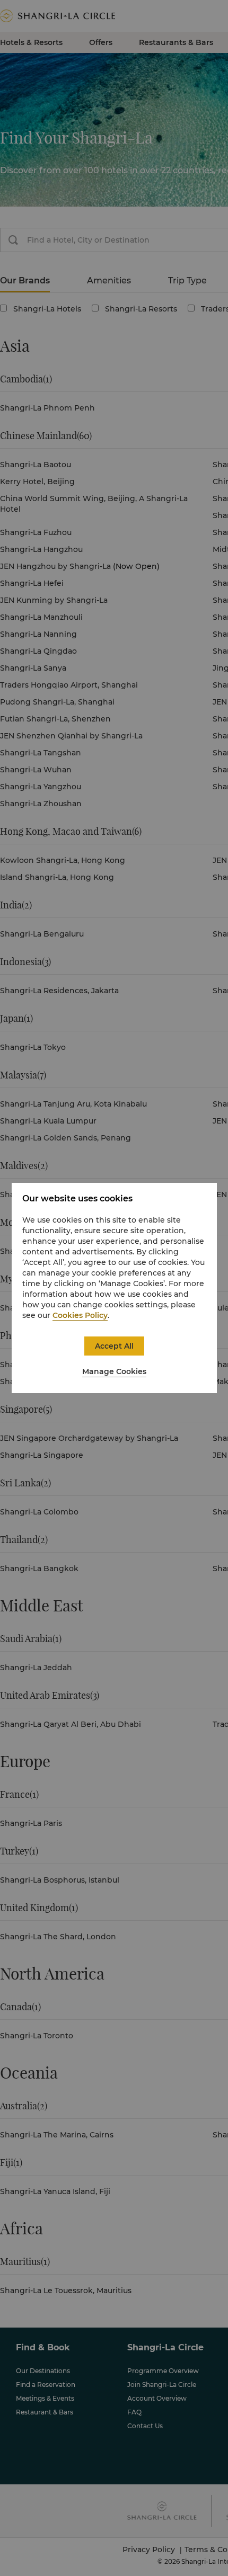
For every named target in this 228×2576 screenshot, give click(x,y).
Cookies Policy (80, 1315)
